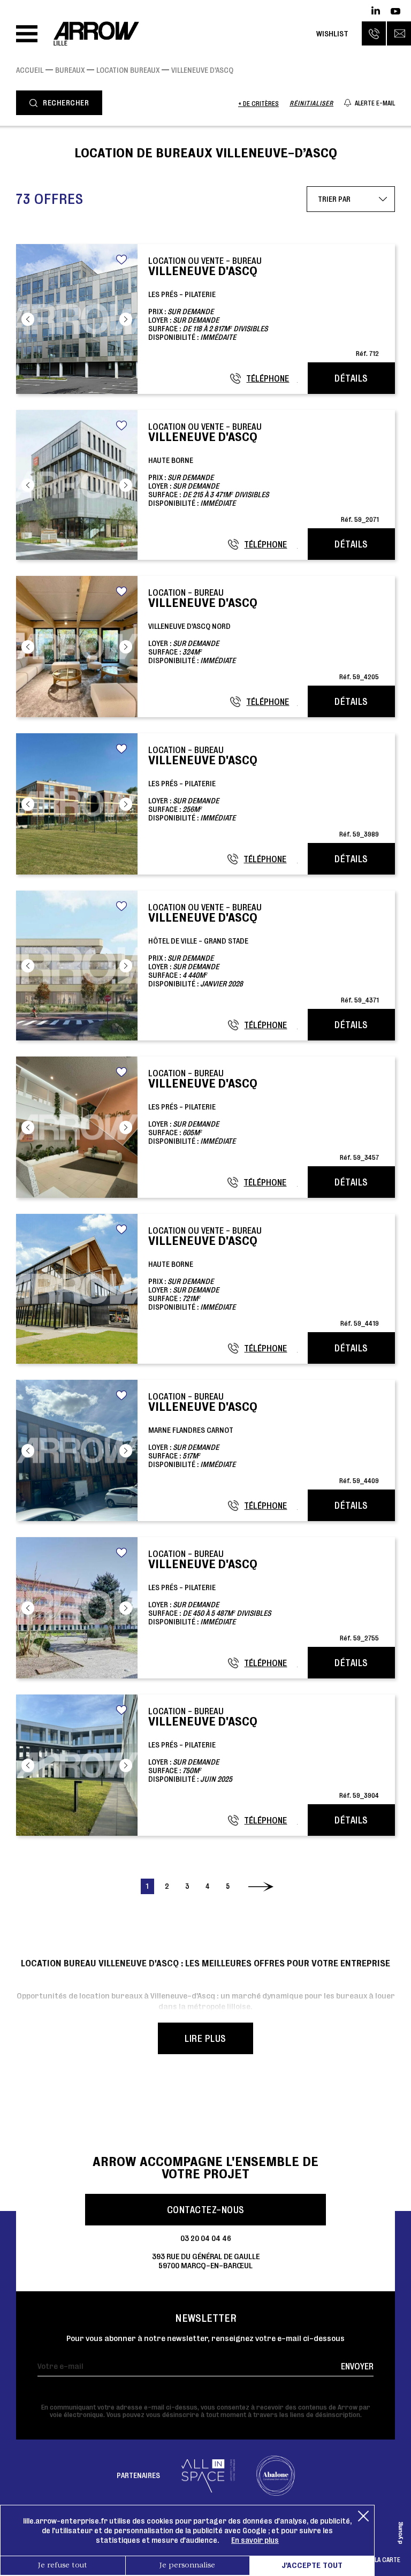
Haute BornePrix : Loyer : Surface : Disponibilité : (264, 472)
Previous (28, 319)
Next (126, 319)
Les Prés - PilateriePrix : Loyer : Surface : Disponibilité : (264, 306)
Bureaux (70, 70)
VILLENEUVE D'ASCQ (202, 70)
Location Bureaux (128, 70)
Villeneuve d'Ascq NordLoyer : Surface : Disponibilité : (264, 634)
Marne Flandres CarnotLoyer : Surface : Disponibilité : (264, 1438)
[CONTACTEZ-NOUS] (399, 33)
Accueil (30, 70)
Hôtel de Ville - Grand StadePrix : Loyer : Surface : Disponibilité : (264, 953)
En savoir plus (255, 2540)
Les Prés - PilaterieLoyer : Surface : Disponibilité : (264, 791)
